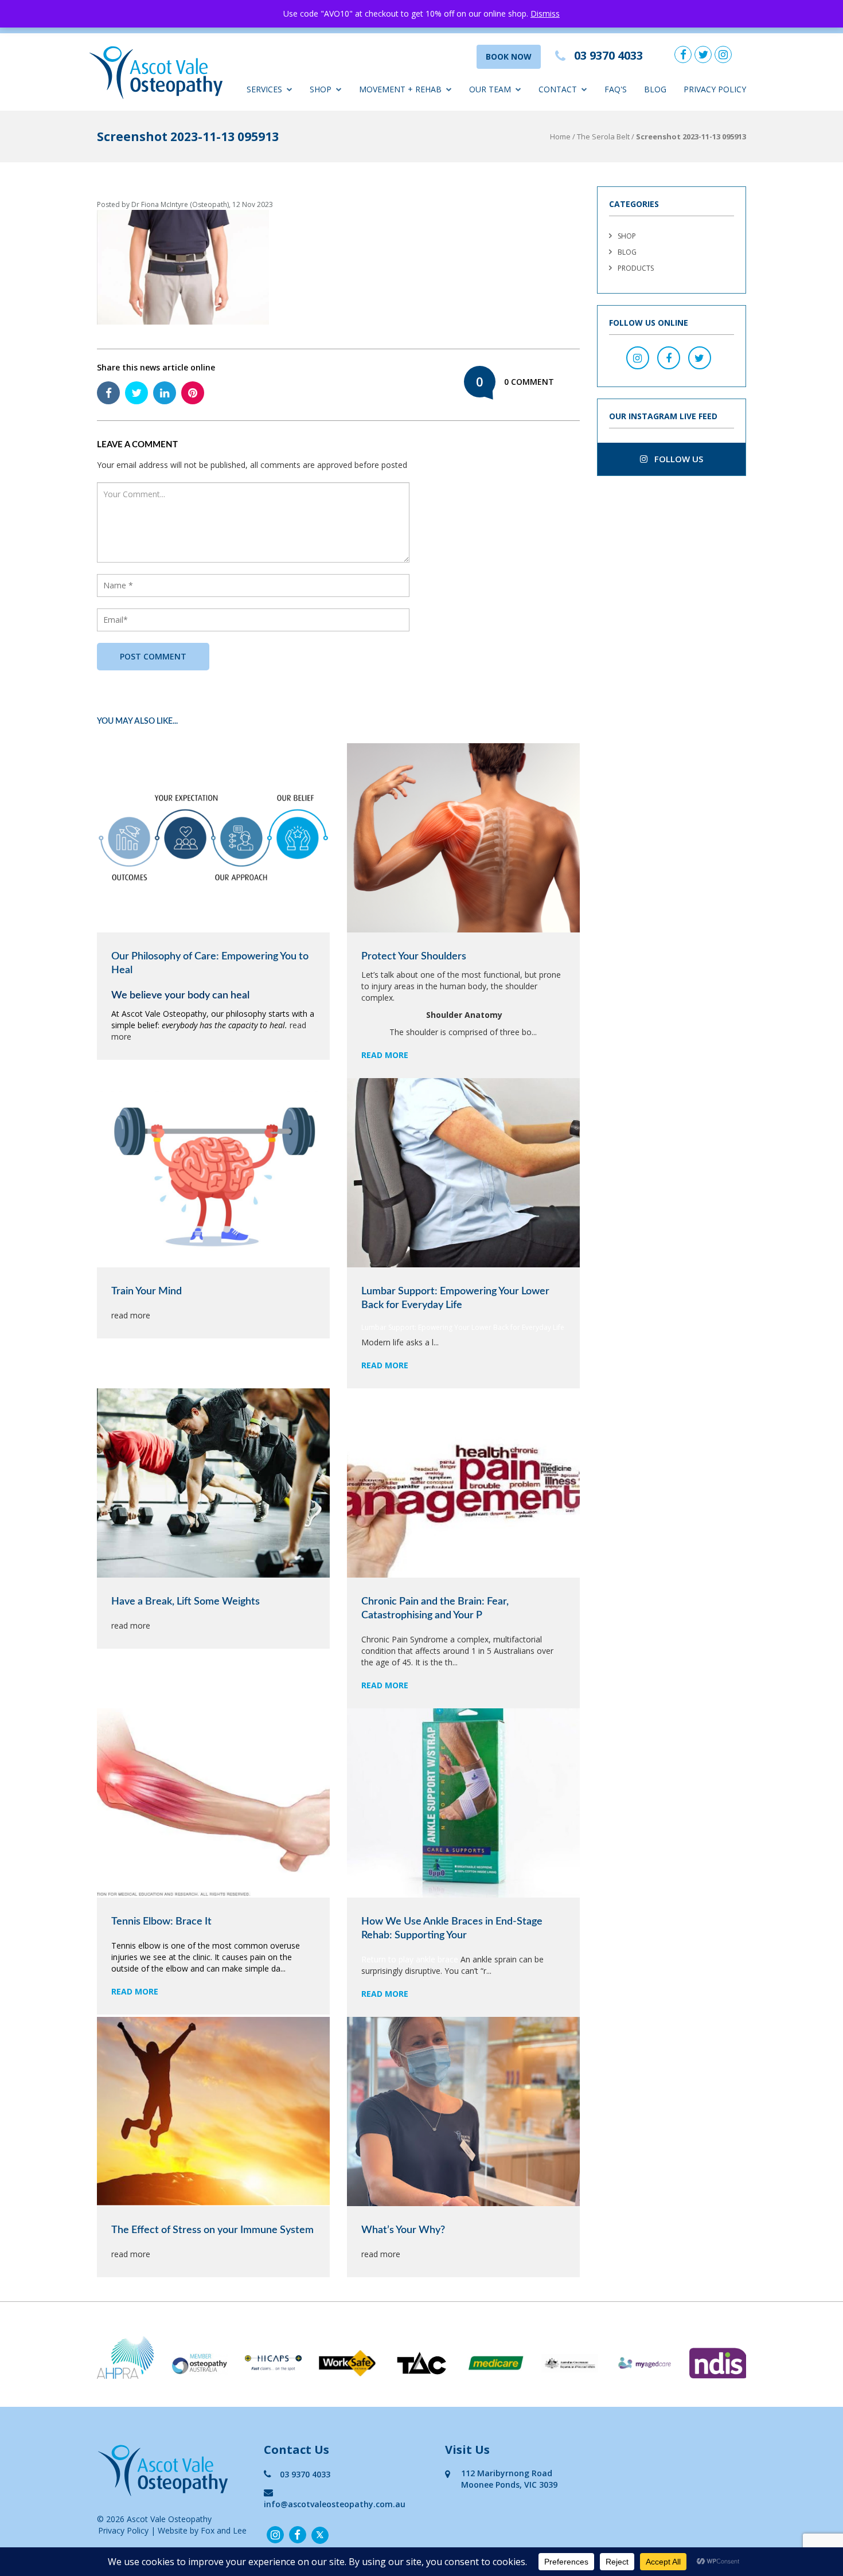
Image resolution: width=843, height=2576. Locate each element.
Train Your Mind (147, 1291)
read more (385, 1055)
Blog (655, 89)
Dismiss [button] (545, 13)
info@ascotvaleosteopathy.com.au (335, 2504)
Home (560, 136)
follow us (678, 459)
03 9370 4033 (305, 2474)
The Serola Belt (603, 136)
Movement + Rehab (400, 89)
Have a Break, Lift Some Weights (186, 1602)
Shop (321, 89)
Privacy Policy (715, 89)
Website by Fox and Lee (202, 2530)
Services (264, 89)
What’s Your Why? (403, 2230)
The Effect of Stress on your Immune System (212, 2230)
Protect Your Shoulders (414, 957)
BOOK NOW (509, 56)
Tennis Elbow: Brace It (161, 1922)
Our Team (490, 89)
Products (636, 268)
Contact (558, 89)
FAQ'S (616, 89)
